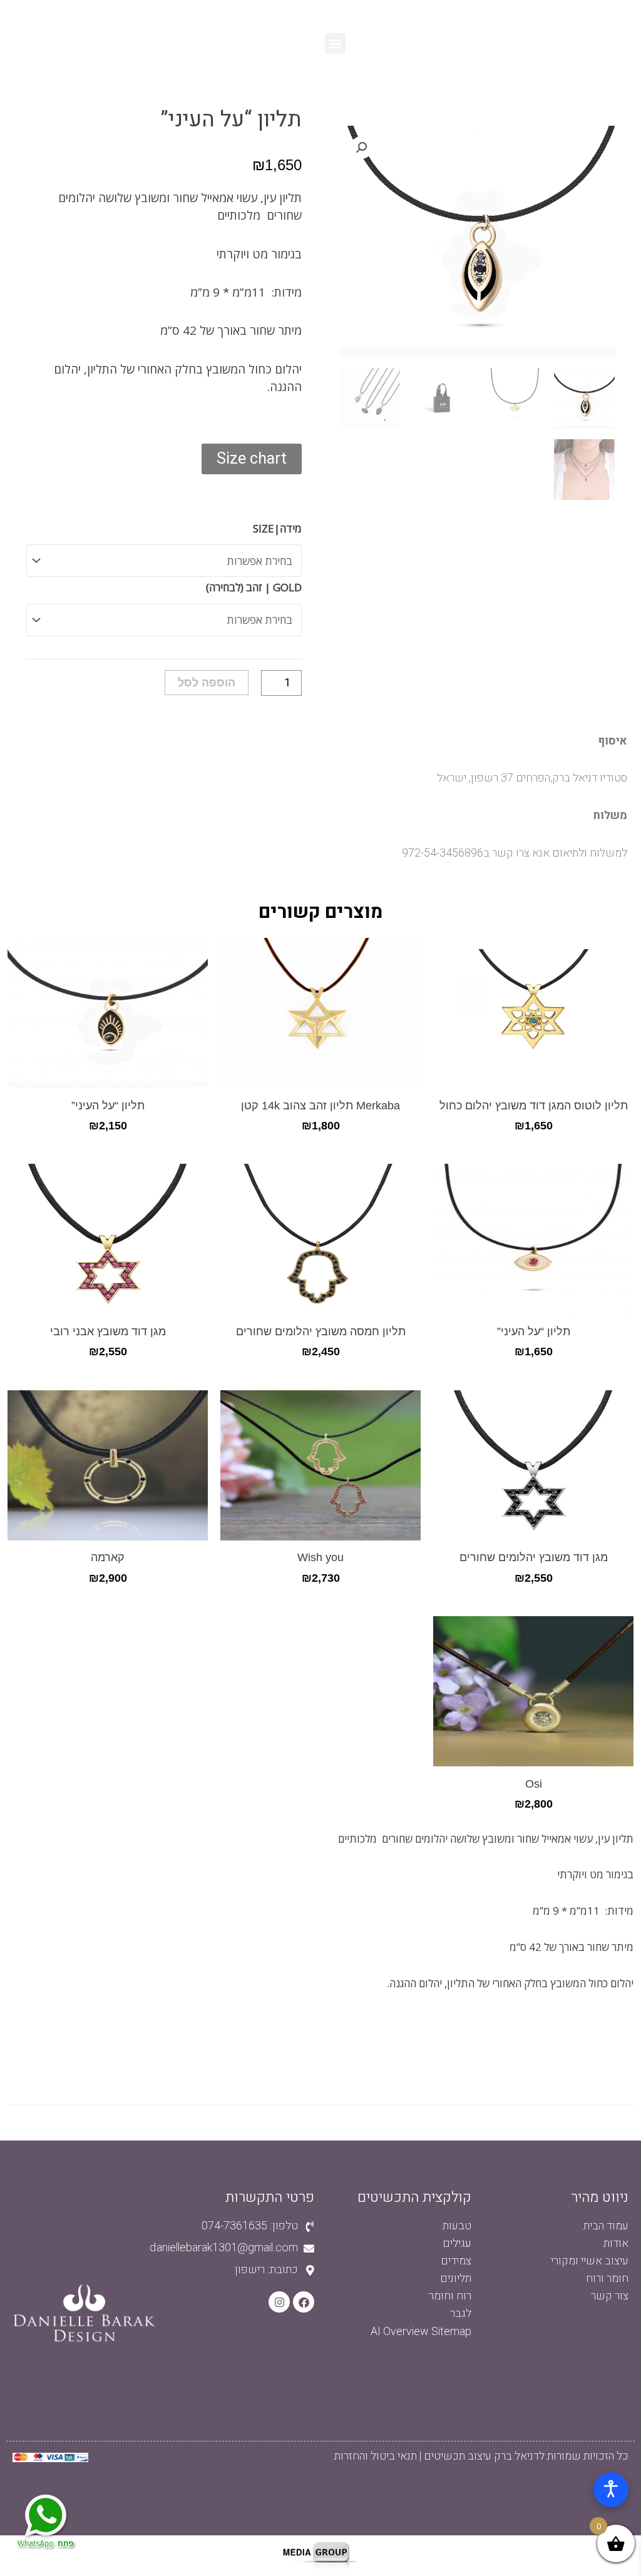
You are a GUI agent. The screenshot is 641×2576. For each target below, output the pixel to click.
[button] (335, 43)
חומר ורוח (607, 2278)
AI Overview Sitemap (421, 2332)
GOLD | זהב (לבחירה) (254, 587)
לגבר (461, 2314)
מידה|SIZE (277, 528)
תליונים (456, 2278)
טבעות (457, 2226)
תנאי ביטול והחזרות (376, 2456)
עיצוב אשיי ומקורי (590, 2261)
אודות (616, 2243)
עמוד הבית (606, 2226)
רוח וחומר (450, 2296)
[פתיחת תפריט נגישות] (611, 2490)
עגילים (457, 2243)
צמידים (456, 2261)
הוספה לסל (207, 683)
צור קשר (610, 2296)
